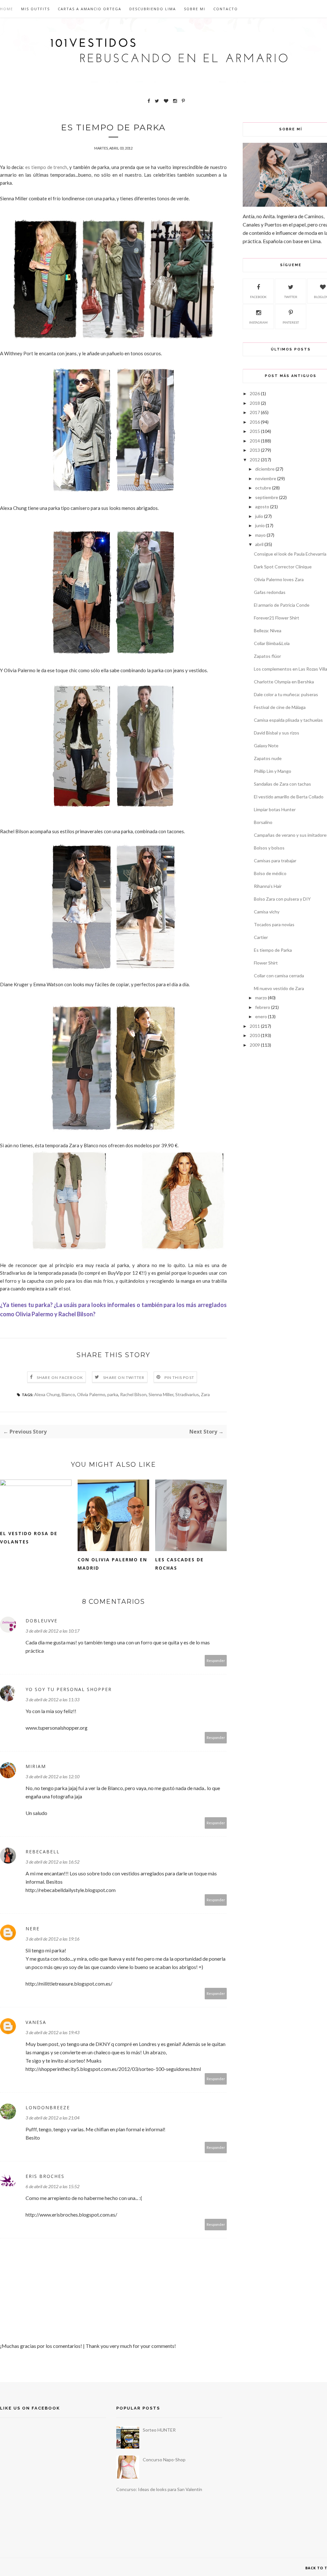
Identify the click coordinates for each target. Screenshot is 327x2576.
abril (259, 544)
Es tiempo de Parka (273, 950)
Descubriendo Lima (153, 9)
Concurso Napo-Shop (164, 2460)
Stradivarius (187, 1394)
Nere (33, 1929)
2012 (255, 460)
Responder (216, 1661)
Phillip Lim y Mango (273, 771)
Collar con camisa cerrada (279, 976)
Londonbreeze (48, 2107)
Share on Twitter (124, 1377)
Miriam (36, 1766)
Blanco (68, 1394)
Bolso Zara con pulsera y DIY (282, 899)
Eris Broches (45, 2176)
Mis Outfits (35, 9)
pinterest (291, 322)
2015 (255, 431)
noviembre (266, 478)
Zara (205, 1394)
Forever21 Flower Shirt (277, 618)
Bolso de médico (270, 873)
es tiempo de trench (46, 167)
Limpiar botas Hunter (275, 809)
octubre (263, 488)
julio (259, 516)
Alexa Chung (47, 1394)
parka (113, 1394)
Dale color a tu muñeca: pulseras (286, 694)
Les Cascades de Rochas (179, 1564)
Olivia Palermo (91, 1394)
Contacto (226, 9)
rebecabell (43, 1852)
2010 (255, 1035)
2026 (255, 393)
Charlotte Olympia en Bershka (284, 682)
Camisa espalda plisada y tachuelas (288, 720)
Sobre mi (195, 9)
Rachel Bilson (133, 1394)
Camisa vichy (267, 912)
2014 (255, 441)
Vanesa (36, 2022)
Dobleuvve (42, 1621)
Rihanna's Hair (268, 886)
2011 (255, 1026)
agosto (262, 507)
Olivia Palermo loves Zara (279, 579)
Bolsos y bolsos (269, 848)
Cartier (261, 937)
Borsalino (263, 822)
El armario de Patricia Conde (282, 605)
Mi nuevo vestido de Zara (279, 988)
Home (7, 9)
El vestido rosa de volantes (29, 1538)
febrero (263, 1007)
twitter (291, 297)
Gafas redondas (270, 592)
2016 (255, 422)
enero (261, 1016)
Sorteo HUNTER (159, 2430)
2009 (255, 1045)
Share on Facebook (60, 1377)
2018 (255, 403)
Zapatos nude (268, 758)
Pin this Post (179, 1377)
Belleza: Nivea (268, 631)
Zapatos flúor (267, 656)
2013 (255, 450)
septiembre (267, 497)
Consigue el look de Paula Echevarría (290, 554)
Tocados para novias (274, 924)
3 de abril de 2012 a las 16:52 (53, 1862)
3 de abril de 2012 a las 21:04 (53, 2118)
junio (260, 525)
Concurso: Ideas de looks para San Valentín (159, 2489)
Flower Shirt (266, 963)
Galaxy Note (266, 746)
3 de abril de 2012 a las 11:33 (53, 1699)
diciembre (265, 469)
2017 (255, 412)
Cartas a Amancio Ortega (90, 9)
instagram (258, 322)
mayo (260, 535)
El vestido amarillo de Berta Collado (289, 797)
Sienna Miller (161, 1394)
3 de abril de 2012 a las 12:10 (53, 1776)
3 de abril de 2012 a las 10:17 (53, 1631)
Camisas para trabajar (275, 861)
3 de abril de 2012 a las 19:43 (53, 2032)
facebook (258, 297)
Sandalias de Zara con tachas (282, 784)
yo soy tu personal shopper (69, 1689)
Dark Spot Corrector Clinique (283, 567)
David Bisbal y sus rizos (277, 733)
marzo (261, 998)
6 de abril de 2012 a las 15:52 (53, 2186)
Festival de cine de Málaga (280, 707)
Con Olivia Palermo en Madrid (112, 1564)
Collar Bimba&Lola (272, 643)
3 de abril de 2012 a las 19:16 (53, 1939)
